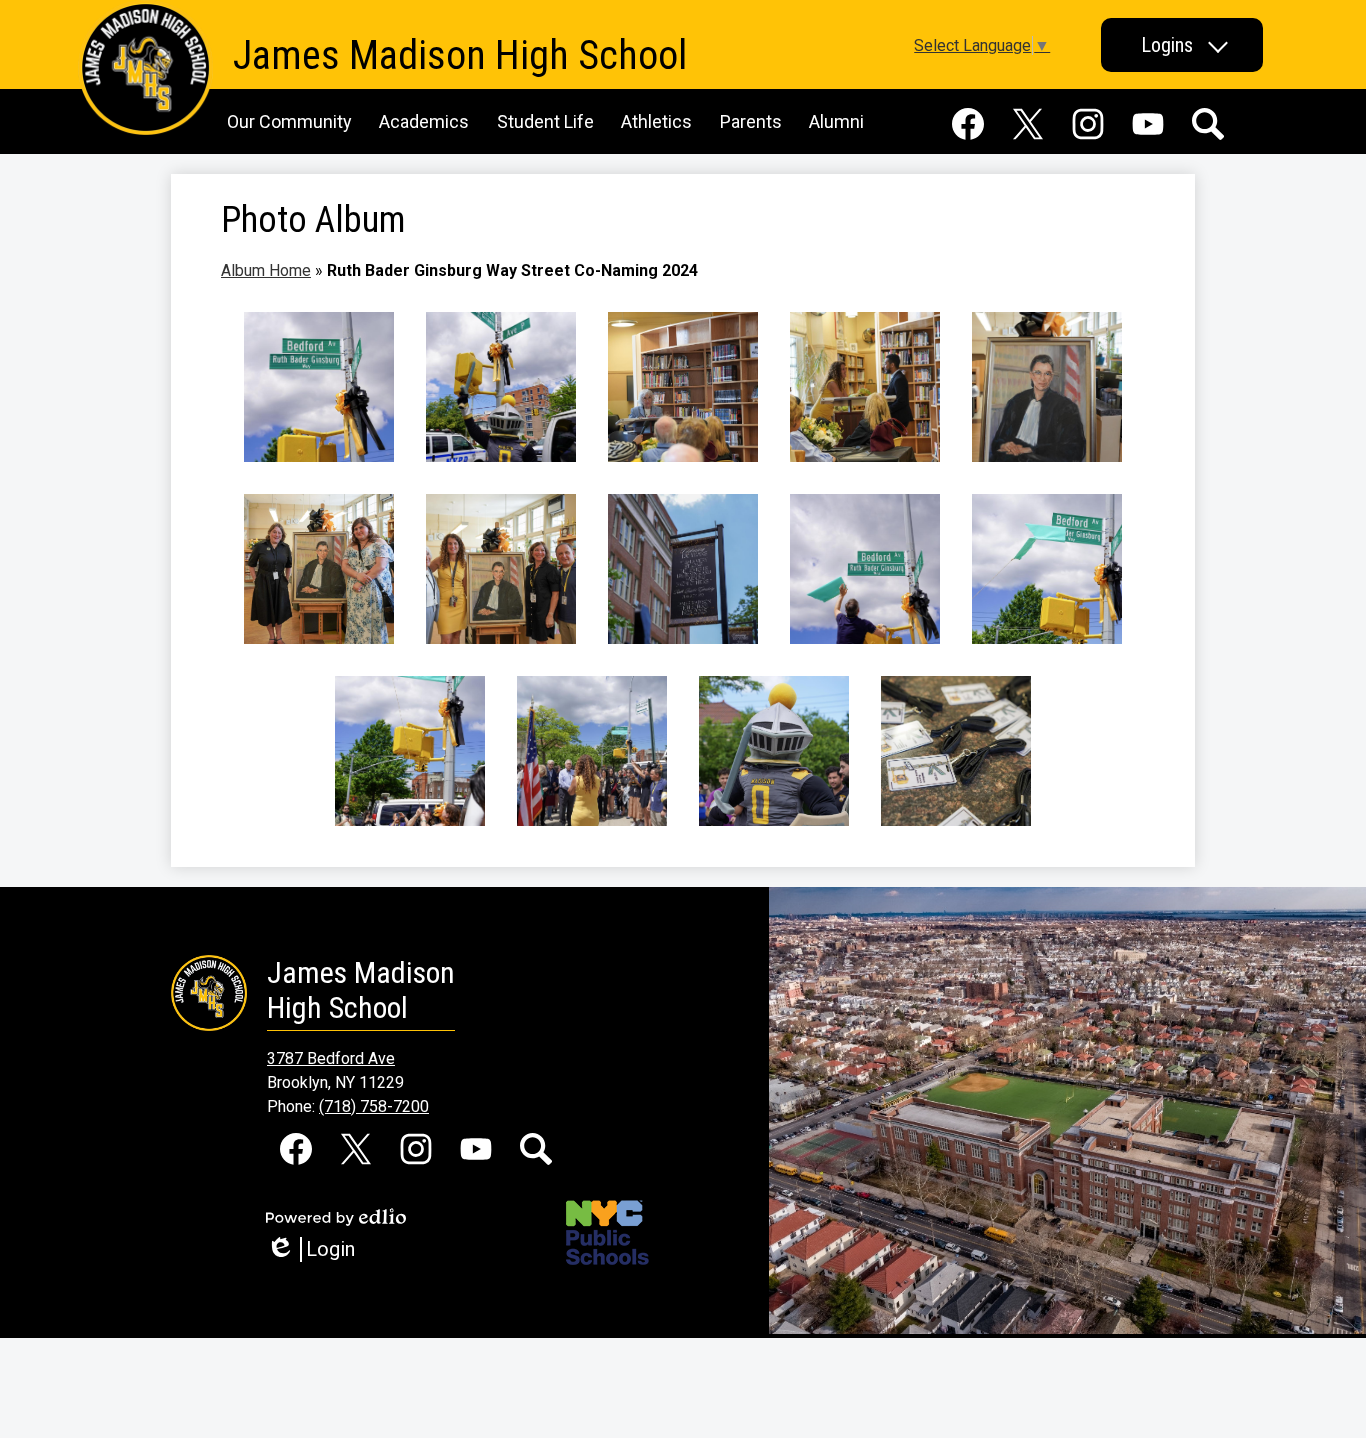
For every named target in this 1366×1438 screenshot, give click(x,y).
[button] (1182, 45)
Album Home (266, 270)
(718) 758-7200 (374, 1106)
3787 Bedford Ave (331, 1058)
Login (317, 1249)
